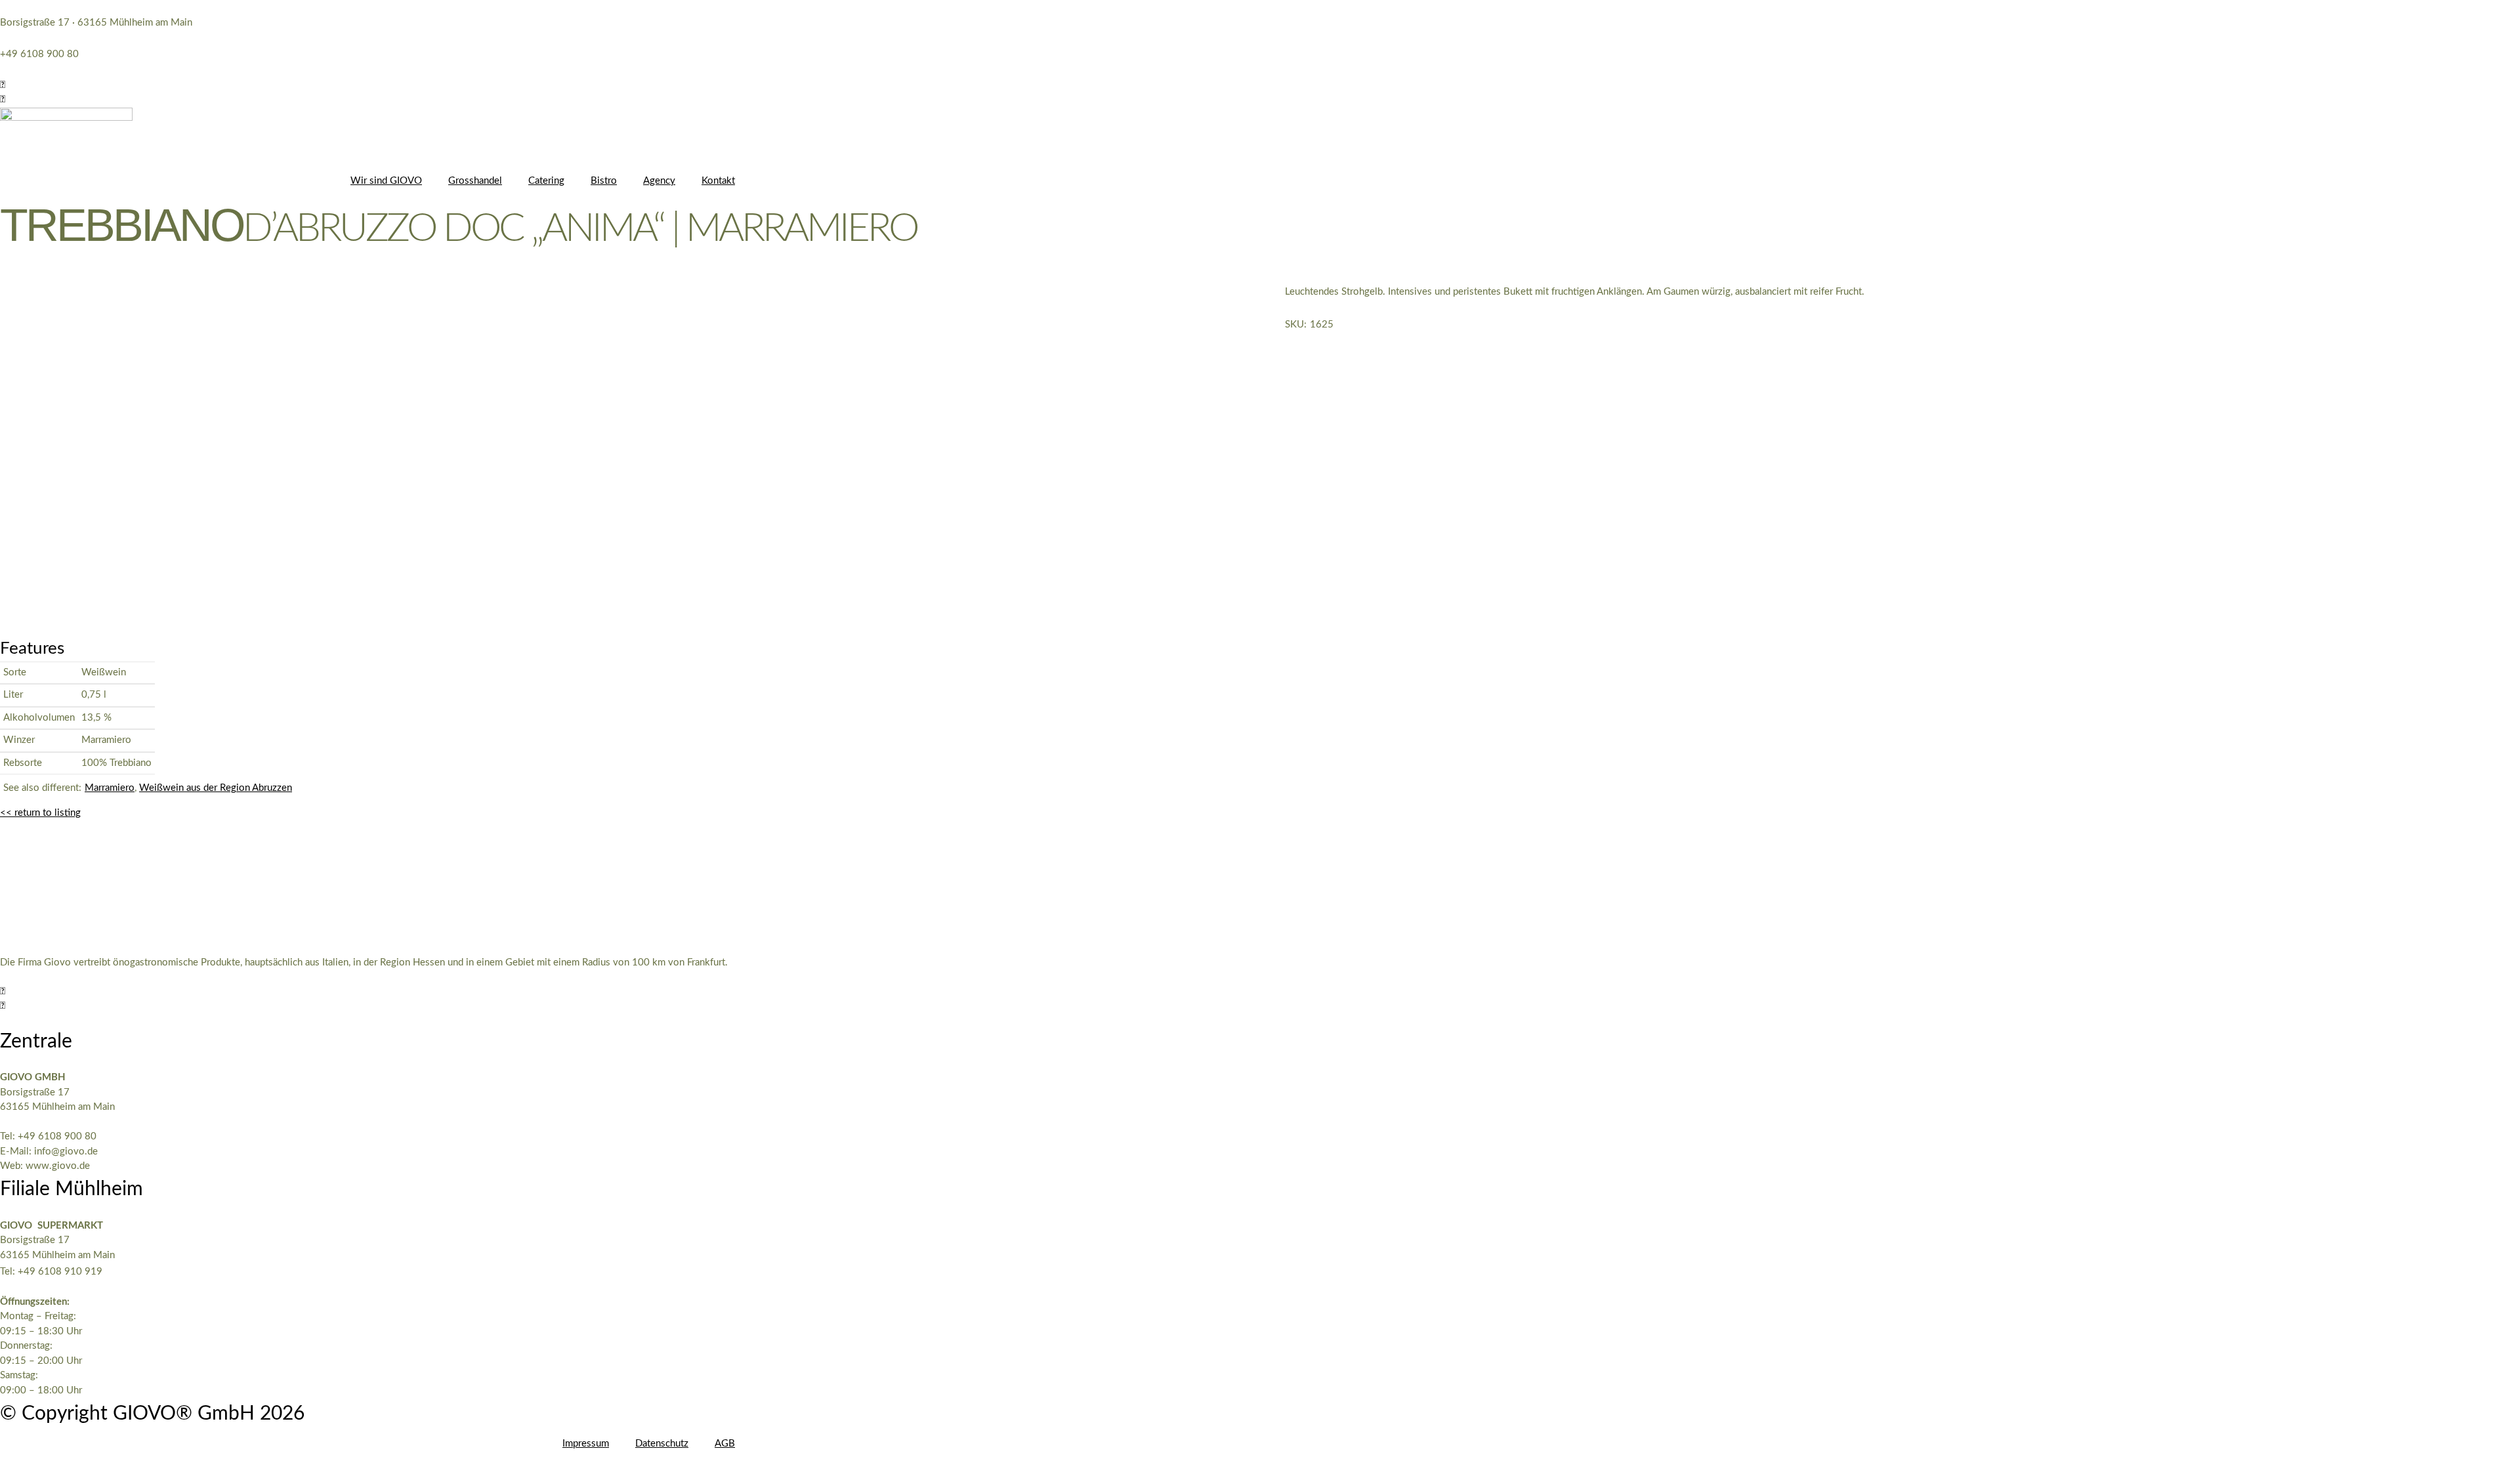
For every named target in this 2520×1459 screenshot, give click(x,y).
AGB (725, 1444)
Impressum (586, 1444)
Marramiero (110, 788)
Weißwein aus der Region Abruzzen (216, 788)
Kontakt (718, 181)
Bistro (604, 181)
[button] (3, 85)
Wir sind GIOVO (386, 181)
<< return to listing (40, 813)
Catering (546, 181)
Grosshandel (475, 181)
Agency (659, 181)
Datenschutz (662, 1444)
